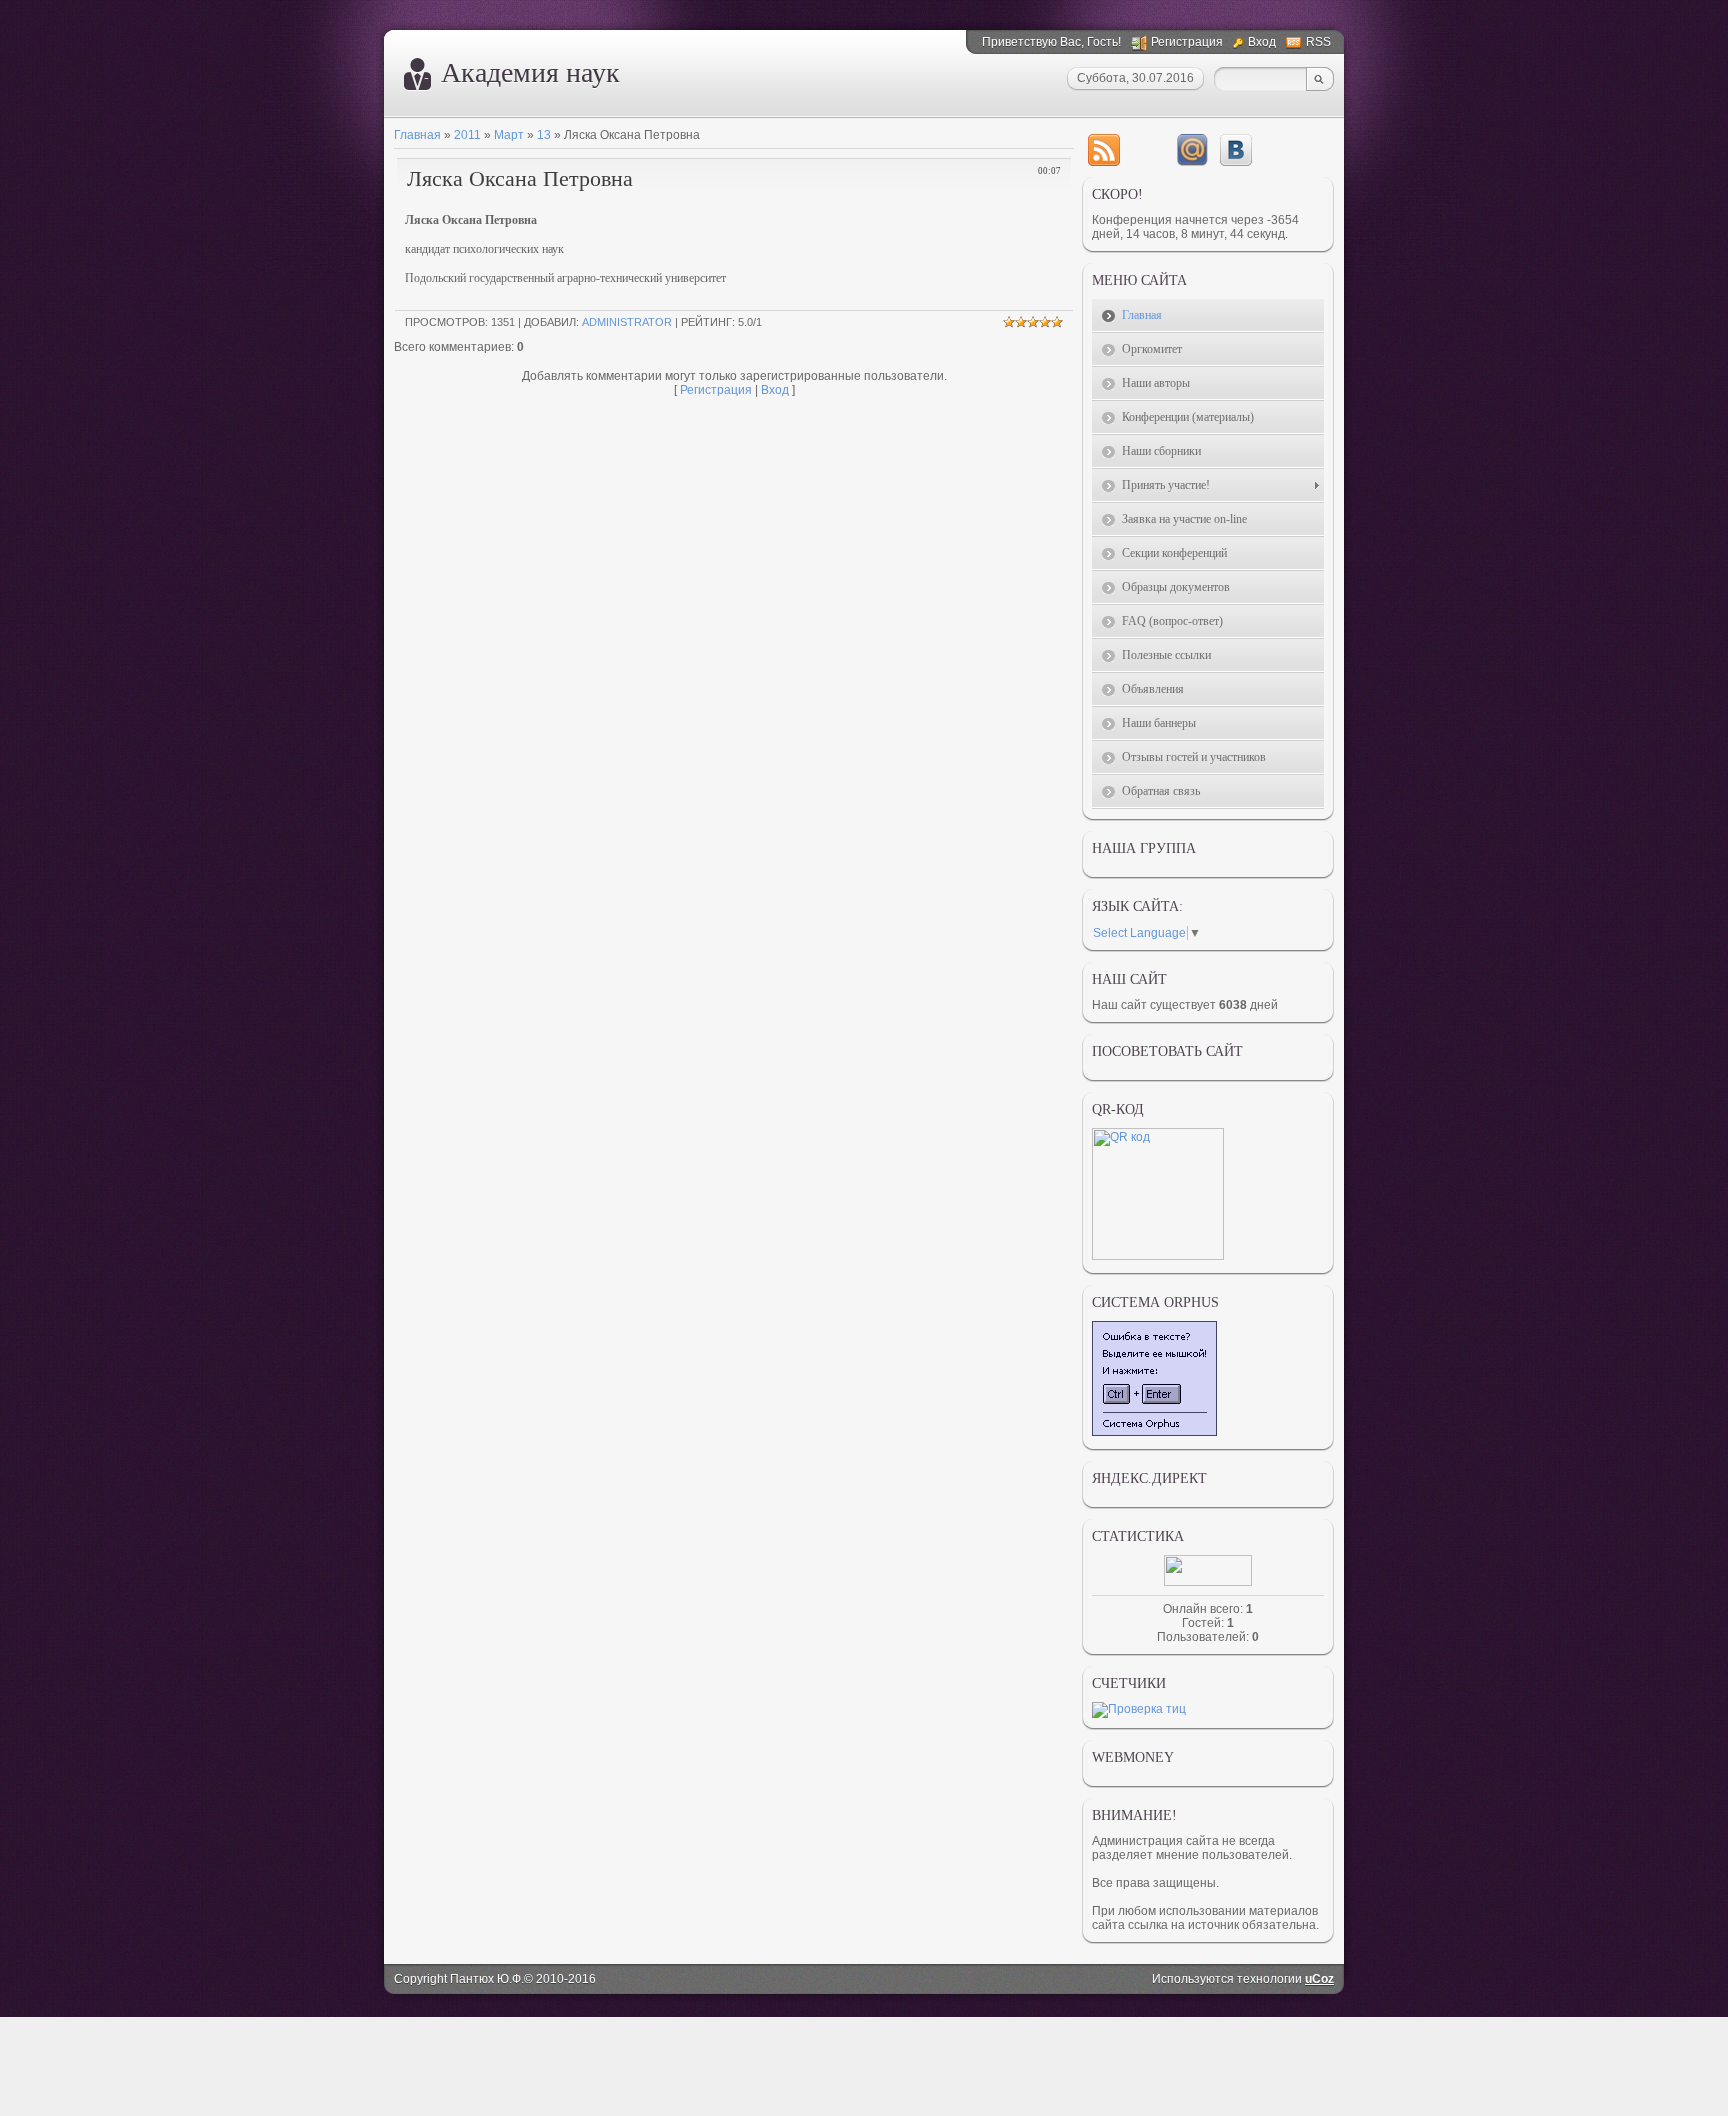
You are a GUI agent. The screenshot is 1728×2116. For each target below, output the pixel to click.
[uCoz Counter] (1208, 1582)
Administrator (627, 322)
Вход (1262, 42)
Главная (417, 135)
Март (509, 135)
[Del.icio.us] (1148, 150)
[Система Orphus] (1154, 1432)
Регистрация (1187, 42)
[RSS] (1104, 150)
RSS (1318, 42)
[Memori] (1192, 150)
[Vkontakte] (1236, 150)
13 (544, 135)
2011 (467, 135)
